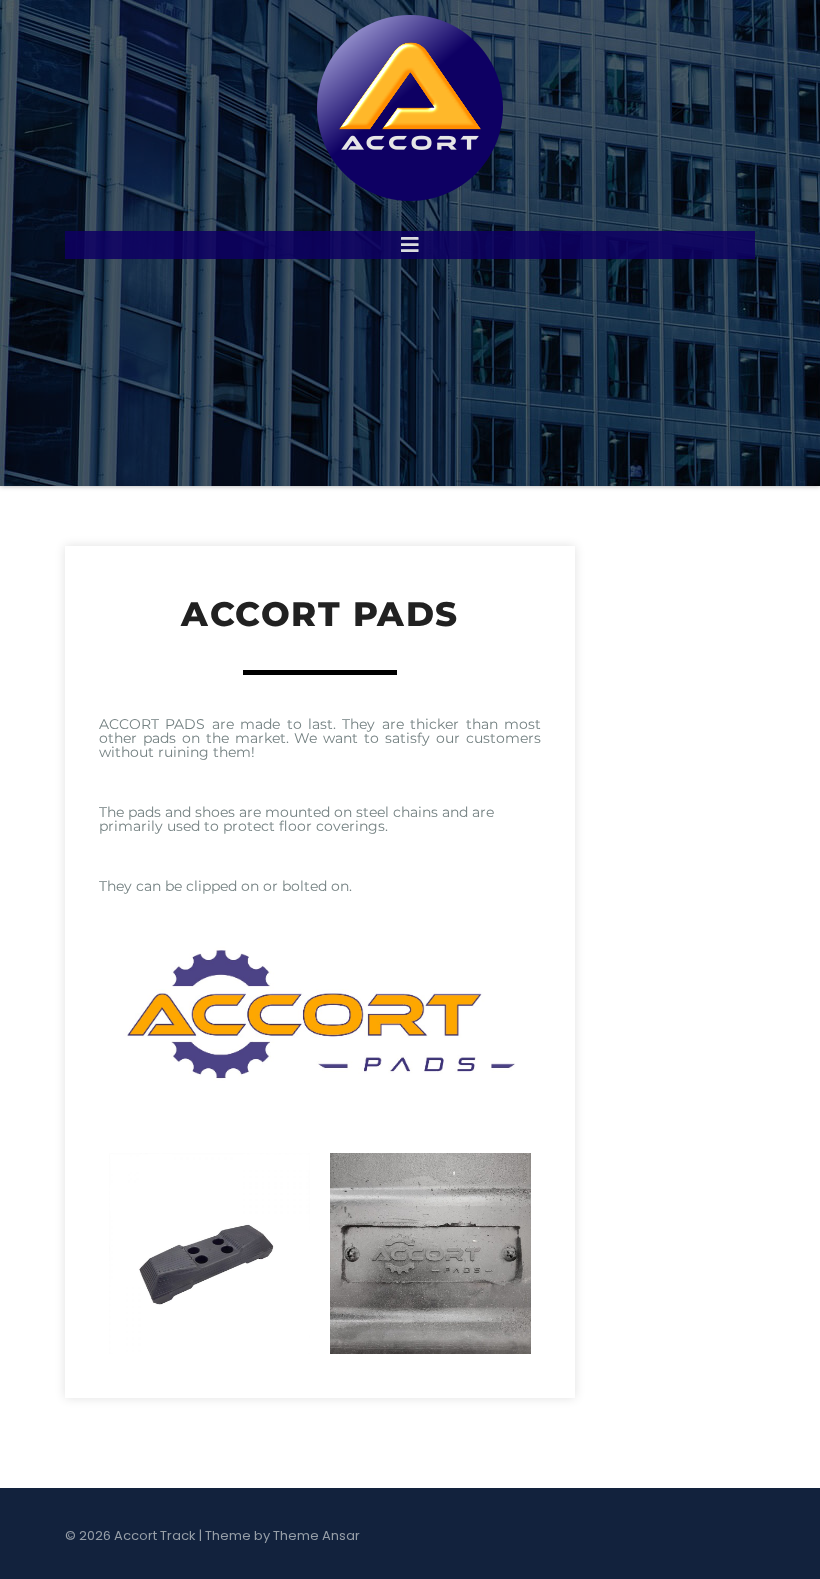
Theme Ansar (316, 1535)
